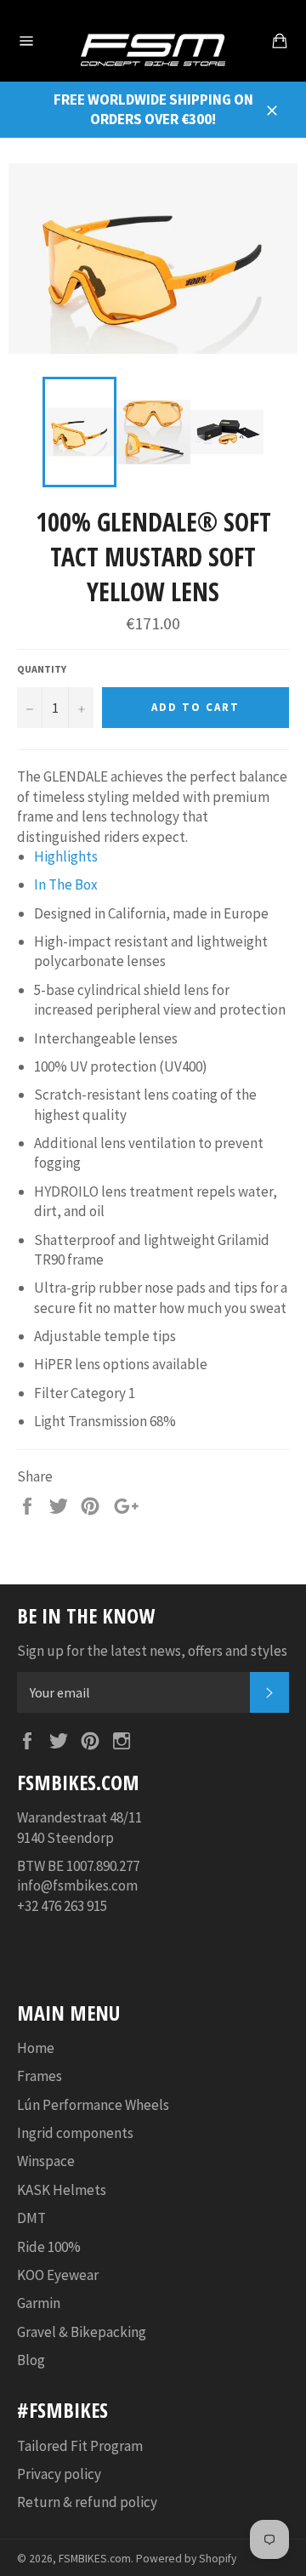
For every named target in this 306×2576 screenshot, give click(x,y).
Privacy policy (59, 2474)
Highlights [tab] (66, 856)
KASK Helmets (62, 2190)
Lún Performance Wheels (93, 2105)
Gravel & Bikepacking (82, 2332)
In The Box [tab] (66, 884)
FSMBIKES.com (95, 2559)
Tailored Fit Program (80, 2446)
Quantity (42, 669)
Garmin (39, 2303)
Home (36, 2048)
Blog (31, 2360)
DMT (31, 2218)
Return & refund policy (87, 2502)
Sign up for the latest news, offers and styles (152, 1651)
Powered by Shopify (186, 2559)
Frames (40, 2076)
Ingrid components (75, 2133)
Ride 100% (49, 2247)
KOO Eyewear (58, 2275)
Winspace (46, 2161)
